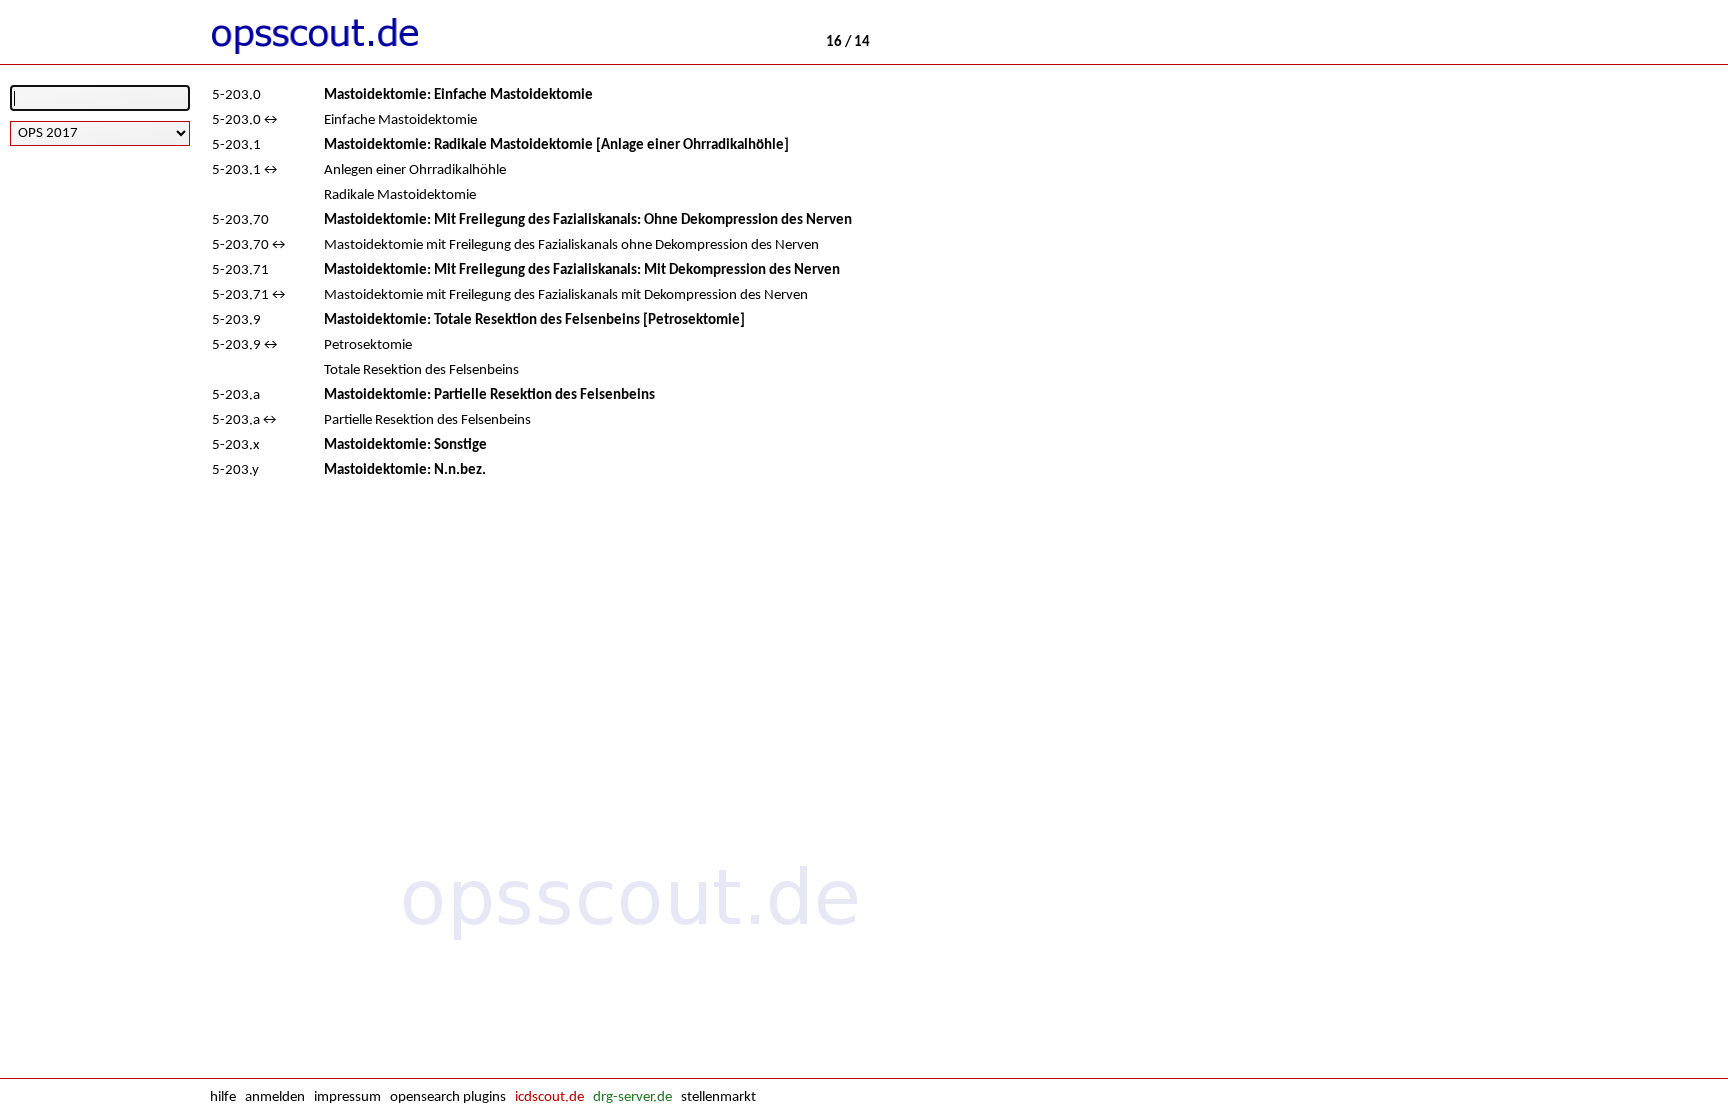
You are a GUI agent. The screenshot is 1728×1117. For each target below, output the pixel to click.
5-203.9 (236, 320)
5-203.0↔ (246, 120)
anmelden (275, 1097)
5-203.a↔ (245, 420)
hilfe (223, 1097)
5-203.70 (240, 220)
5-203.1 (236, 145)
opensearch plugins (448, 1097)
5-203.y (235, 470)
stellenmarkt (718, 1097)
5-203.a (236, 395)
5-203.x (236, 445)
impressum (347, 1097)
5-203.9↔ (246, 345)
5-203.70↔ (250, 245)
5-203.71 (240, 270)
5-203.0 (236, 95)
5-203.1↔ (246, 170)
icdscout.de (549, 1097)
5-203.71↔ (250, 295)
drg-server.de (632, 1097)
